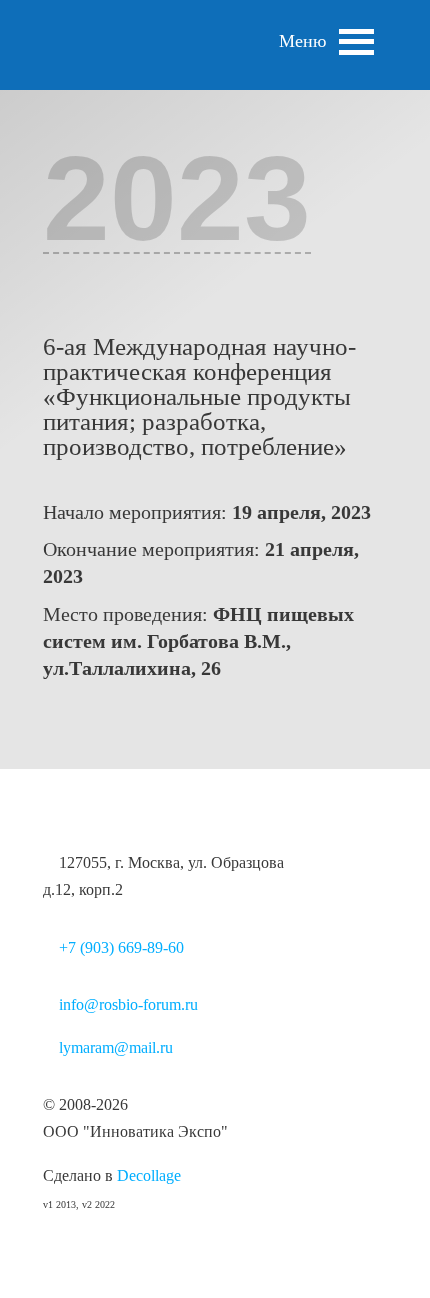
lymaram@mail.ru (116, 1047)
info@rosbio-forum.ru (128, 1004)
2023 (177, 198)
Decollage (149, 1175)
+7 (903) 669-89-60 (121, 947)
